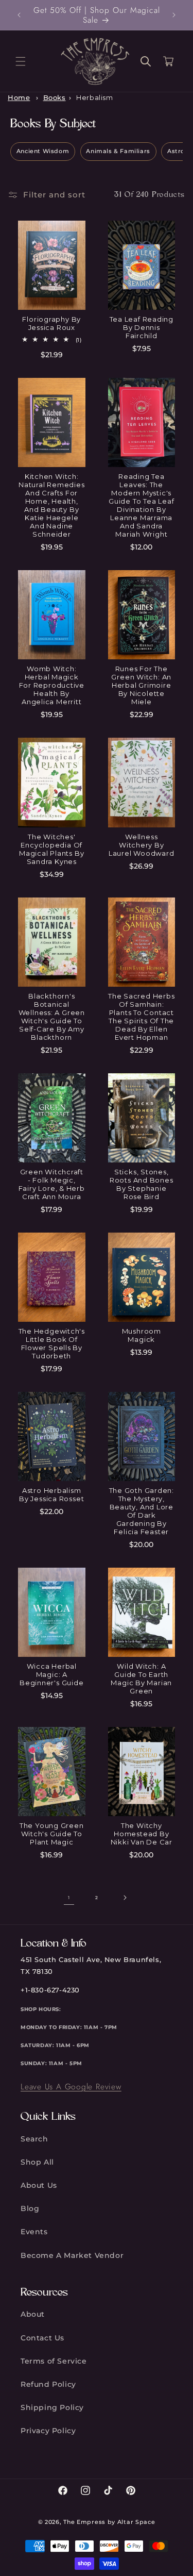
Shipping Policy (52, 2407)
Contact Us (42, 2338)
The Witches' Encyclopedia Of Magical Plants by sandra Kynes (51, 849)
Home (19, 98)
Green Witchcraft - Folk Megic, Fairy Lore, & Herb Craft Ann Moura (52, 1184)
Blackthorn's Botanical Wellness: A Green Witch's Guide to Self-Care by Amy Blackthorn (52, 1017)
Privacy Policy (48, 2431)
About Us (39, 2185)
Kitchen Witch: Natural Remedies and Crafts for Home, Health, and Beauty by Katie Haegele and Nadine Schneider (51, 505)
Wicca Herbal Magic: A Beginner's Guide (51, 1674)
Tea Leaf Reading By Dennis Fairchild (142, 327)
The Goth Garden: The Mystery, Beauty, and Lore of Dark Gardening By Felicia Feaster (142, 1511)
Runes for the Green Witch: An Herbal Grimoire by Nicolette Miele (141, 685)
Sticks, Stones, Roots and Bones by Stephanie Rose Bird (142, 1184)
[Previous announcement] (19, 15)
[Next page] (125, 1898)
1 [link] (69, 1898)
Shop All (37, 2162)
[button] (21, 61)
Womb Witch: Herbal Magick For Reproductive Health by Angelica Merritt (52, 685)
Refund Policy (48, 2384)
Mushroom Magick (142, 1335)
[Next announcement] (174, 15)
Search (34, 2139)
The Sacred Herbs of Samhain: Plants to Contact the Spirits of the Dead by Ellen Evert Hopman (141, 1017)
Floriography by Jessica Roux (51, 323)
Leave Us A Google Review (71, 2087)
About (33, 2314)
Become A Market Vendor (72, 2255)
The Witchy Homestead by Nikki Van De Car (142, 1834)
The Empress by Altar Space (109, 2522)
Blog (30, 2208)
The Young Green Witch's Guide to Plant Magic (52, 1834)
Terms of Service (54, 2361)
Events (34, 2232)
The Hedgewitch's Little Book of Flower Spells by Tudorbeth (52, 1343)
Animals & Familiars (118, 151)
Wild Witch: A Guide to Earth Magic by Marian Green (141, 1678)
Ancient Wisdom (43, 151)
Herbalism (94, 98)
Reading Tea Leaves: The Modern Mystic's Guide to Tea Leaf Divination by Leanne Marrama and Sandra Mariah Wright (141, 505)
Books (55, 98)
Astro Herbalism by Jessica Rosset (51, 1494)
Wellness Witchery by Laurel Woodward (142, 845)
